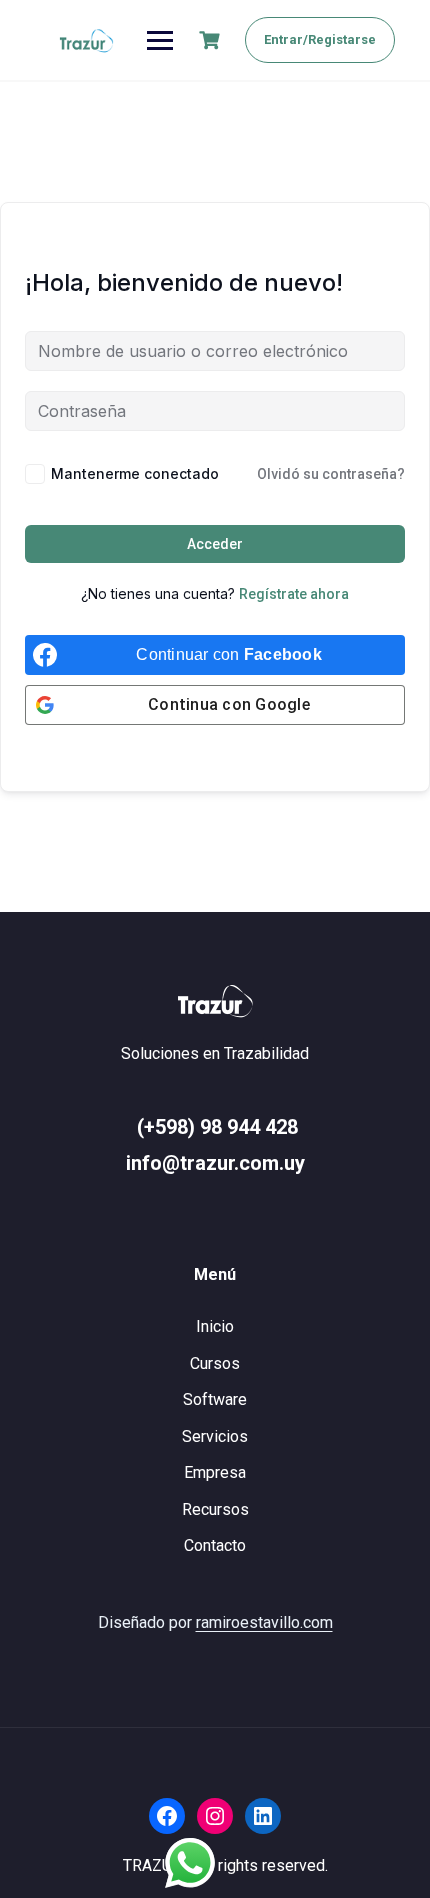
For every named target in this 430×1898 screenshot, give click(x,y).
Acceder (215, 544)
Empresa (215, 1472)
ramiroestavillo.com (264, 1622)
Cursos (215, 1363)
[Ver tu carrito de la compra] (212, 40)
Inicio (215, 1326)
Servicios (215, 1436)
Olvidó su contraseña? (331, 474)
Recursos (215, 1509)
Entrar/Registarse (320, 39)
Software (215, 1399)
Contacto (215, 1545)
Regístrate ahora (294, 594)
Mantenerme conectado (135, 473)
